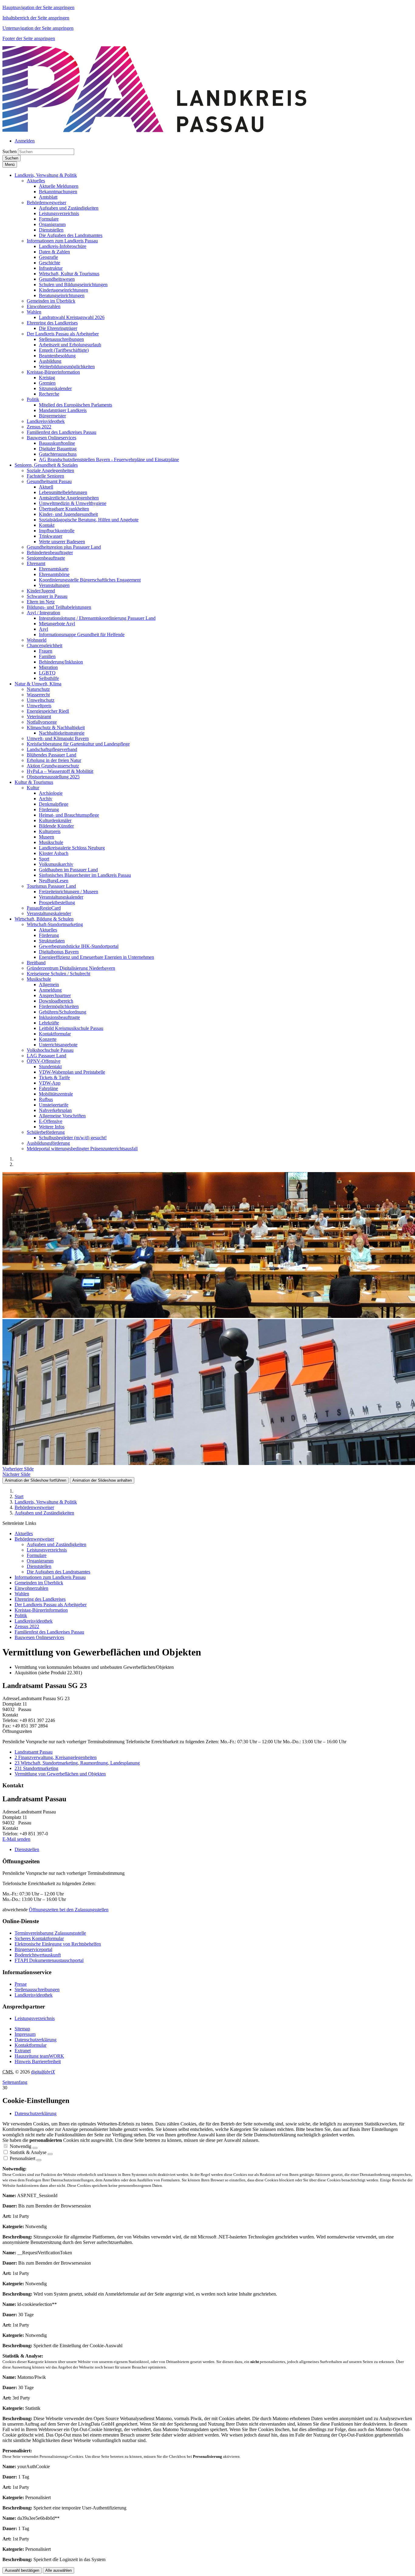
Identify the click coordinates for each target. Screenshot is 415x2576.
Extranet (23, 2051)
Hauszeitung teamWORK (39, 2056)
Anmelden (25, 141)
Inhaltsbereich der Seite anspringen (36, 18)
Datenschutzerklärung (36, 2040)
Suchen (10, 151)
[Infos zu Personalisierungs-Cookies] (39, 2160)
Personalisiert (22, 2158)
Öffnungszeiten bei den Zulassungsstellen (69, 1910)
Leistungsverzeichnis (35, 2018)
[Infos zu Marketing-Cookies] (50, 2154)
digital (43, 2072)
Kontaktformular (31, 2045)
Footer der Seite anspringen (29, 38)
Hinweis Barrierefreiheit (38, 2061)
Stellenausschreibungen (37, 1989)
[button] (46, 175)
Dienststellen (27, 1849)
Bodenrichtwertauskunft (38, 1955)
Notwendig (21, 2146)
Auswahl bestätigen (22, 2570)
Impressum (25, 2034)
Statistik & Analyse (28, 2152)
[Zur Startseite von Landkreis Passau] (154, 130)
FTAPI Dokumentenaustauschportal (49, 1960)
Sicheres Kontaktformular (39, 1938)
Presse (21, 1984)
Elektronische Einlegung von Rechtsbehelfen (58, 1944)
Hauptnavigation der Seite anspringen (38, 7)
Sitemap (22, 2029)
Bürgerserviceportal (33, 1949)
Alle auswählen (58, 2570)
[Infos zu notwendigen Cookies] (35, 2148)
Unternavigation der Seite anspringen (38, 28)
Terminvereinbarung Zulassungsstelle (50, 1933)
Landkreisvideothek (34, 1995)
